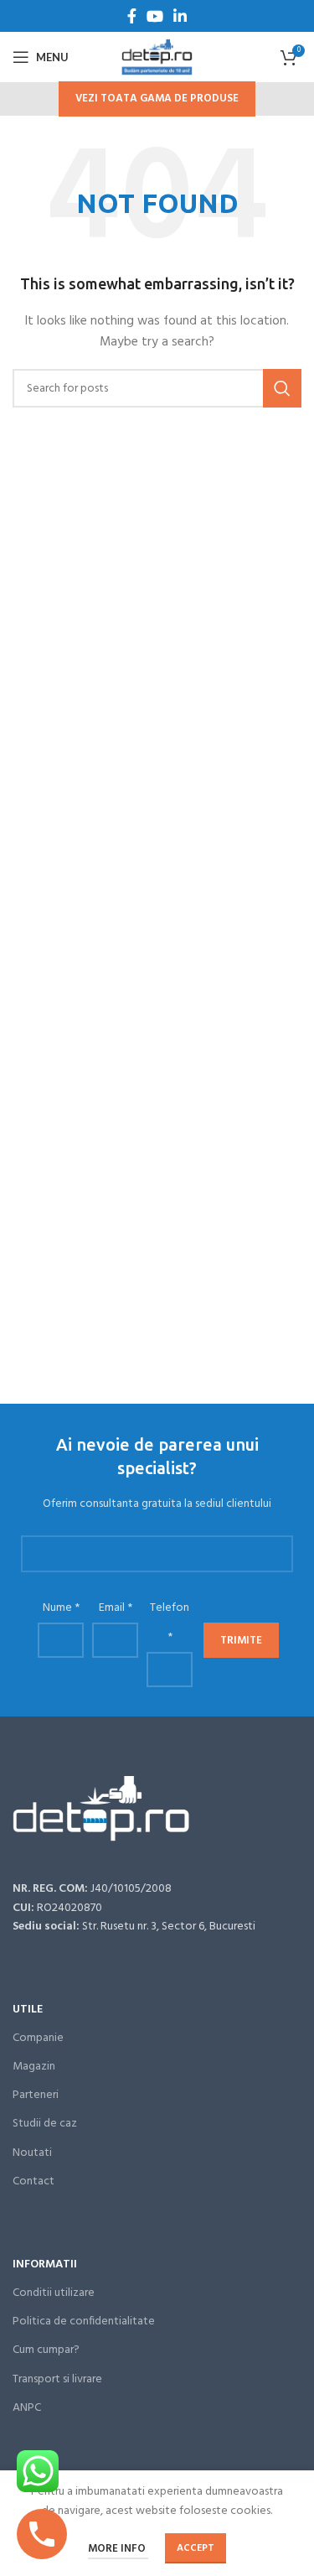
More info (118, 2549)
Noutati (32, 2153)
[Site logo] (157, 57)
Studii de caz (45, 2124)
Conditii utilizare (54, 2293)
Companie (38, 2038)
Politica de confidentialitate (84, 2322)
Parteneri (36, 2095)
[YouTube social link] (155, 16)
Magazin (34, 2067)
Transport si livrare (57, 2379)
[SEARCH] (282, 388)
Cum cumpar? (46, 2350)
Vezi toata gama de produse (157, 99)
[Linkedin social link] (180, 16)
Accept (196, 2548)
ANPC (27, 2408)
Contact (33, 2181)
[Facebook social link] (132, 16)
